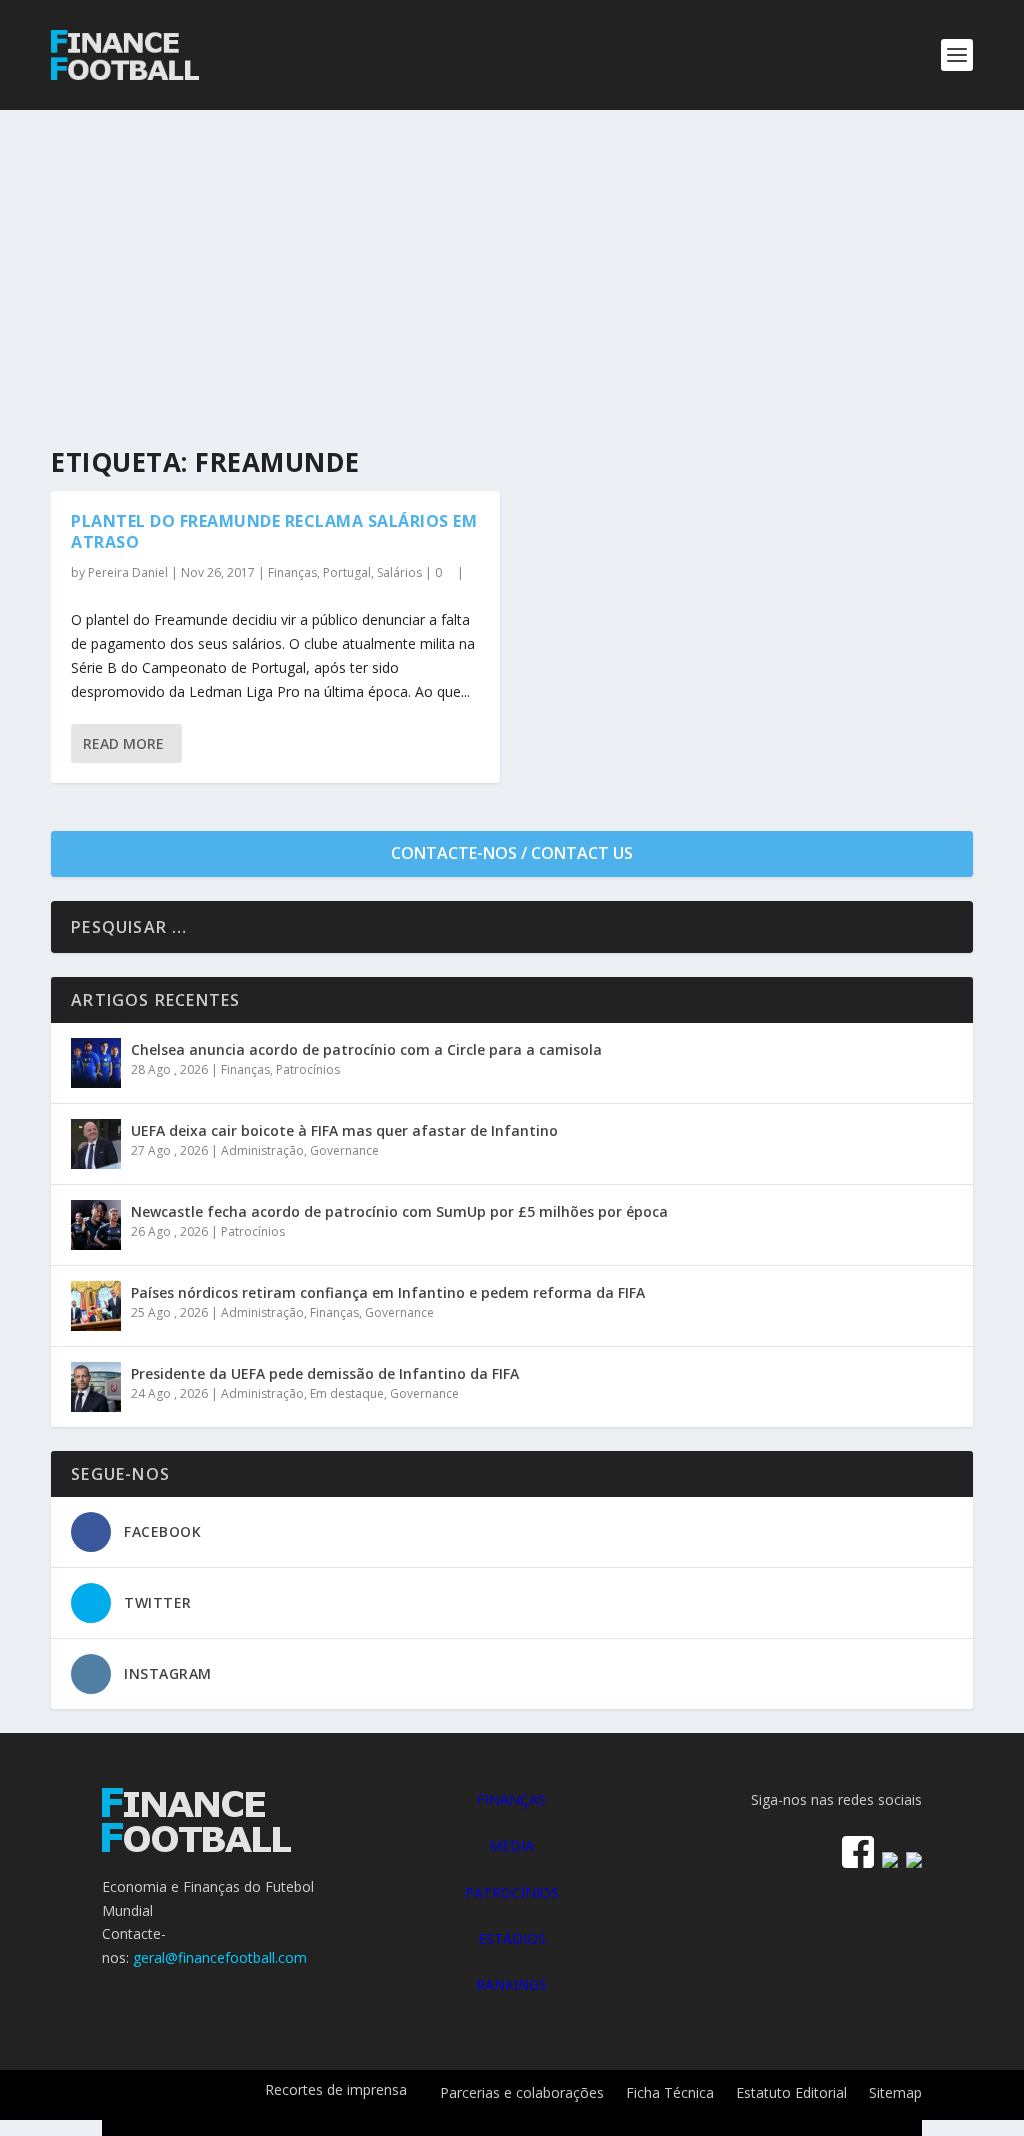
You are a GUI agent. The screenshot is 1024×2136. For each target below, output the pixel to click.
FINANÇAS (511, 1799)
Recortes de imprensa (336, 2091)
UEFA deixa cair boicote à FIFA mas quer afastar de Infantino (344, 1130)
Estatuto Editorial (791, 2094)
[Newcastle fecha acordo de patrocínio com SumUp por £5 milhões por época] (96, 1225)
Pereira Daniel (128, 572)
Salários (399, 572)
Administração (262, 1150)
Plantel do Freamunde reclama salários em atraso (274, 531)
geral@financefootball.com (220, 1957)
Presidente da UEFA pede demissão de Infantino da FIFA (325, 1373)
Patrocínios (308, 1069)
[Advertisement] (512, 260)
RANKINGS (511, 1984)
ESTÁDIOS (512, 1938)
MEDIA (511, 1845)
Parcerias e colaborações (522, 2094)
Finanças (292, 572)
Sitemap (895, 2094)
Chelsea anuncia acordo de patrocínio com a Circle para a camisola (366, 1049)
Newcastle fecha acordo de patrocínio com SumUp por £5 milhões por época (399, 1211)
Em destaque (347, 1393)
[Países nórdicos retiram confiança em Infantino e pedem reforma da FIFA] (96, 1306)
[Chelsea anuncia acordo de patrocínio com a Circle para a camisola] (96, 1063)
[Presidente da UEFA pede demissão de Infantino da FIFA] (96, 1387)
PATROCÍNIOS (512, 1892)
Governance (344, 1150)
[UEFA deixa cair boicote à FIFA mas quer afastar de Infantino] (96, 1144)
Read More (123, 743)
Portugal (347, 572)
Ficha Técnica (670, 2094)
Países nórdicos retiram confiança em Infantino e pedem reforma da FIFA (388, 1292)
